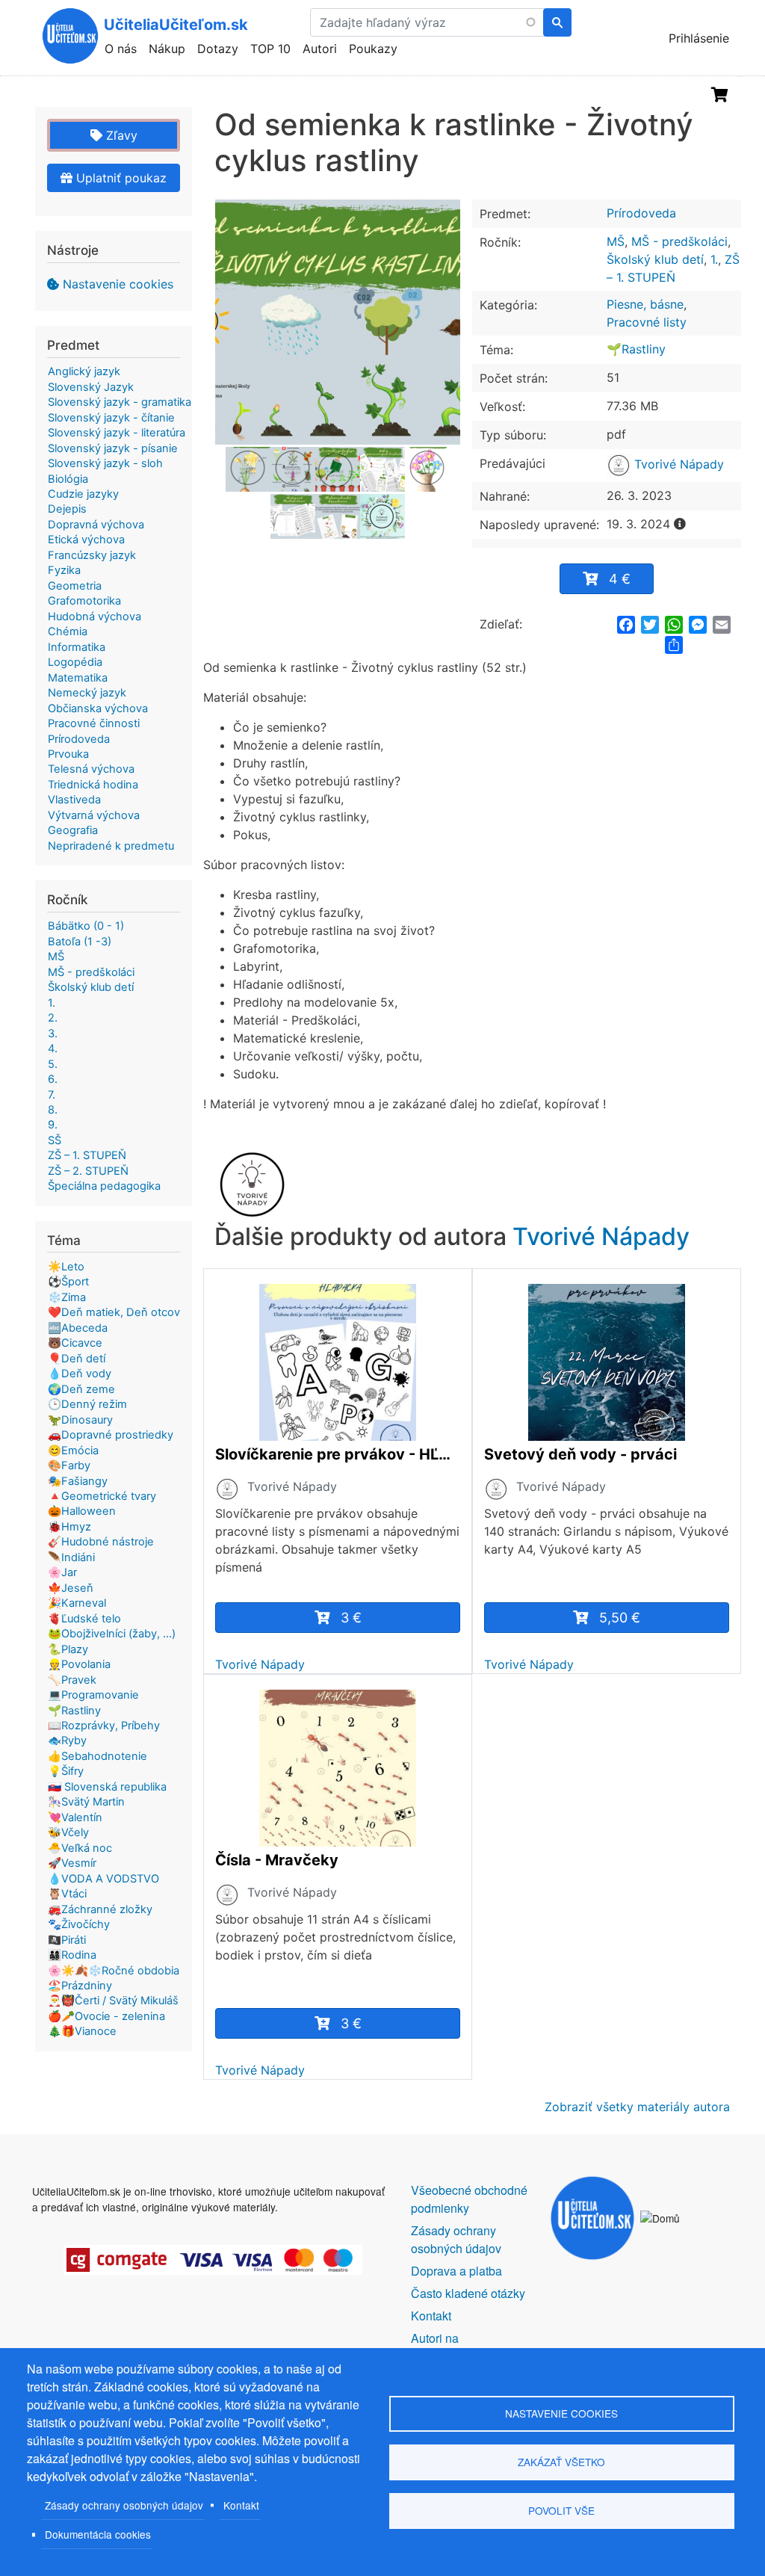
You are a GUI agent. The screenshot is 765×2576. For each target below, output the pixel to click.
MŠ (616, 241)
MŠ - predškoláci (679, 241)
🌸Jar (62, 1572)
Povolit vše (561, 2510)
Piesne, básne (645, 304)
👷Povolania (79, 1664)
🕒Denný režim (87, 1404)
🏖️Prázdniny (80, 1986)
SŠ (55, 1140)
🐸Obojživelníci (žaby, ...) (112, 1634)
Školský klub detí (655, 259)
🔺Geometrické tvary (102, 1496)
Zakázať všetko (561, 2462)
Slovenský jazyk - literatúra (117, 433)
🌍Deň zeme (81, 1389)
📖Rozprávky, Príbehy (104, 1726)
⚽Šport (68, 1282)
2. (53, 1018)
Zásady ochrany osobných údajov (124, 2505)
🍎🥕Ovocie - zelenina (106, 2016)
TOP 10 (270, 49)
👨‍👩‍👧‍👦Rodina (72, 1955)
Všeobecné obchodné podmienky (469, 2199)
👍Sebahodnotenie (97, 1756)
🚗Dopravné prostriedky (111, 1435)
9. (53, 1125)
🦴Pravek (72, 1680)
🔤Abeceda (78, 1328)
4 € (620, 579)
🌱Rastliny (636, 349)
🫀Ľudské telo (84, 1619)
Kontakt (241, 2505)
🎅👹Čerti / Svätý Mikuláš (113, 2001)
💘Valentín (75, 1817)
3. (53, 1034)
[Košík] (720, 95)
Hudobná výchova (95, 617)
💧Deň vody (80, 1374)
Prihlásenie (699, 38)
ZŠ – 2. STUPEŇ (88, 1171)
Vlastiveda (74, 800)
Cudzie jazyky (83, 494)
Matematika (78, 678)
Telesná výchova (91, 769)
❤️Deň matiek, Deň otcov (114, 1312)
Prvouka (68, 754)
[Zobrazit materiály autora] (227, 1489)
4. (53, 1048)
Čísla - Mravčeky (277, 1860)
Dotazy (218, 49)
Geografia (73, 830)
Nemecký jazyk (87, 693)
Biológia (68, 479)
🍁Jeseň (71, 1588)
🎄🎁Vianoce (82, 2031)
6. (53, 1079)
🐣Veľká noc (80, 1848)
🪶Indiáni (71, 1557)
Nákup (167, 49)
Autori (320, 49)
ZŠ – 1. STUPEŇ (87, 1155)
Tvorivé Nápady (677, 464)
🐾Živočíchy (79, 1924)
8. (53, 1110)
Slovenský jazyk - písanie (113, 448)
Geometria (75, 586)
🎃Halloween (82, 1511)
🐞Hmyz (69, 1527)
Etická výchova (86, 540)
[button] (338, 322)
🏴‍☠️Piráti (67, 1940)
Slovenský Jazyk (91, 387)
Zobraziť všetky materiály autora (637, 2107)
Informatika (77, 647)
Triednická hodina (93, 785)
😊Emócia (73, 1451)
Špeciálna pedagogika (104, 1186)
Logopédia (75, 662)
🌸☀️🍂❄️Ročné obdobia (114, 1971)
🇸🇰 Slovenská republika (107, 1787)
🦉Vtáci (67, 1894)
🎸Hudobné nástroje (101, 1542)
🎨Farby (69, 1465)
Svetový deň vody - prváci (580, 1454)
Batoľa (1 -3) (80, 942)
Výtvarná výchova (94, 815)
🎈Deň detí (77, 1359)
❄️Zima (67, 1297)
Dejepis (67, 509)
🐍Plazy (68, 1649)
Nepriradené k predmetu (111, 846)
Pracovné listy (647, 322)
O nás (121, 49)
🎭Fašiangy (78, 1481)
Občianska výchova (98, 708)
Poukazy (373, 49)
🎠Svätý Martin (86, 1802)
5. (53, 1064)
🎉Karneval (77, 1603)
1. (714, 259)
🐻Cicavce (75, 1343)
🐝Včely (68, 1832)
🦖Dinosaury (80, 1420)
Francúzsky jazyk (92, 555)
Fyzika (64, 570)
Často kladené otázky (468, 2293)
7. (52, 1095)
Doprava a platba (456, 2271)
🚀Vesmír (72, 1863)
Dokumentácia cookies (98, 2534)
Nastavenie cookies (118, 284)
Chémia (68, 631)
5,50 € (620, 1618)
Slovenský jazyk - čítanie (111, 418)
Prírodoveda (641, 213)
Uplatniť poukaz (120, 178)
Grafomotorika (84, 601)
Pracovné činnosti (94, 723)
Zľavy (120, 135)
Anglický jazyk (84, 371)
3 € (351, 1618)
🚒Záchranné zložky (100, 1909)
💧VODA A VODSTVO (103, 1879)
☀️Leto (66, 1267)
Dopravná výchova (96, 525)
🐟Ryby (67, 1741)
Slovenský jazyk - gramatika (120, 402)
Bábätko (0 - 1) (86, 926)
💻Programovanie (93, 1695)
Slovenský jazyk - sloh (105, 463)
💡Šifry (66, 1771)
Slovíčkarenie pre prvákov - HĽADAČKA (338, 1454)
